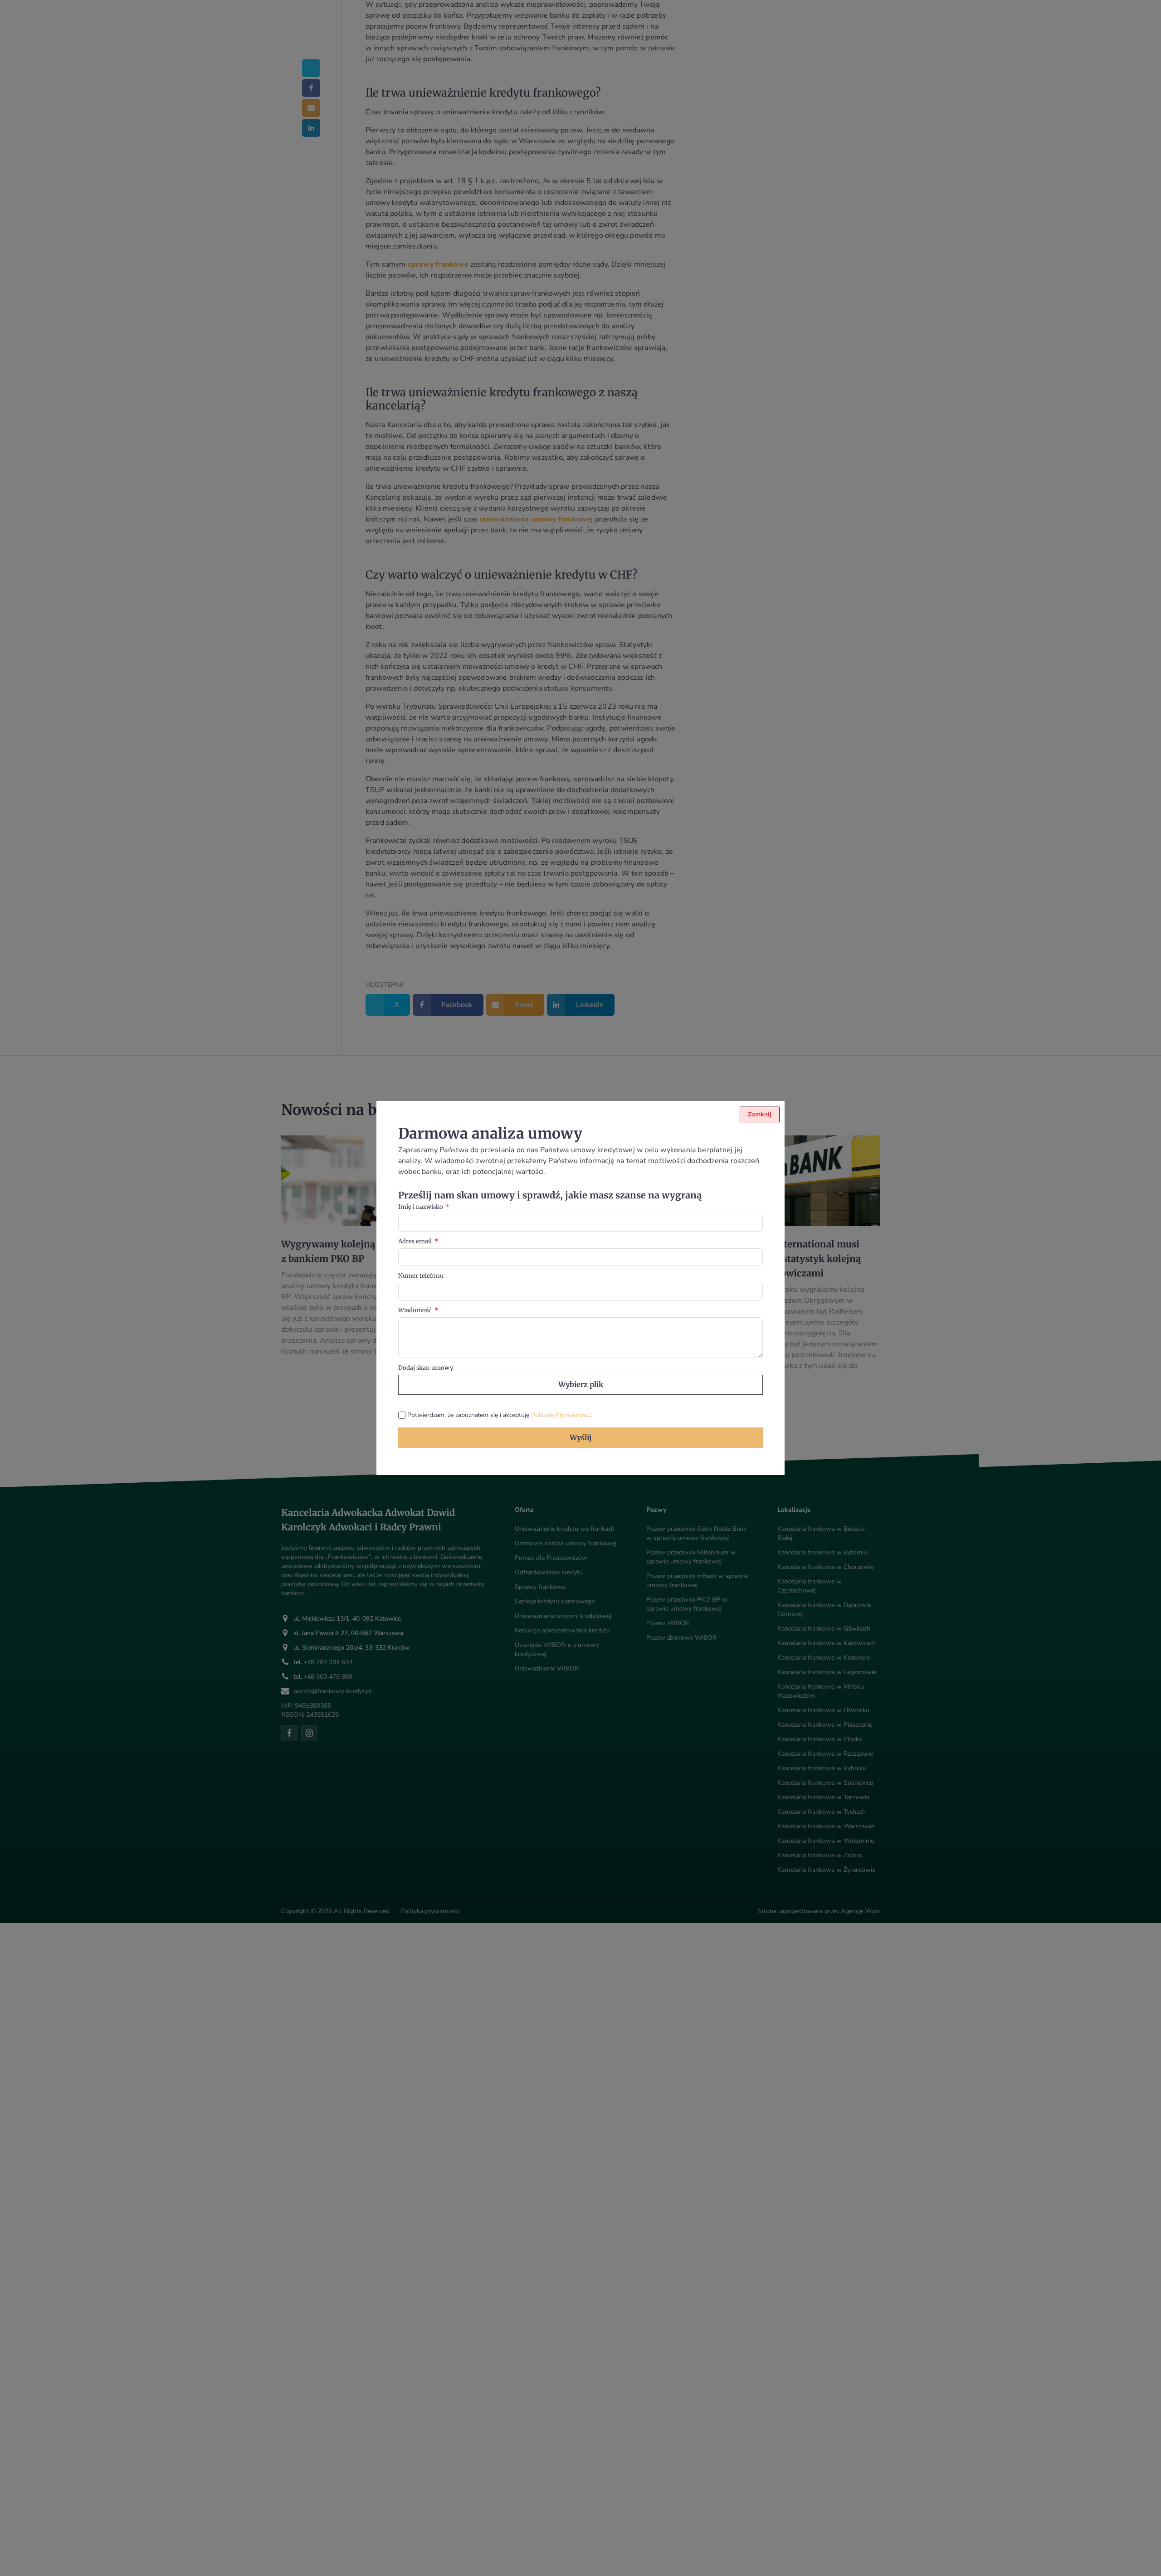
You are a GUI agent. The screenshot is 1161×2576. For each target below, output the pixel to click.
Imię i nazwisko (421, 1207)
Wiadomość (415, 1310)
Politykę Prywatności (561, 1415)
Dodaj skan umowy (426, 1368)
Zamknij (760, 1114)
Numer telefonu (421, 1276)
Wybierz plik (581, 1384)
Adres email (415, 1241)
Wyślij (580, 1437)
